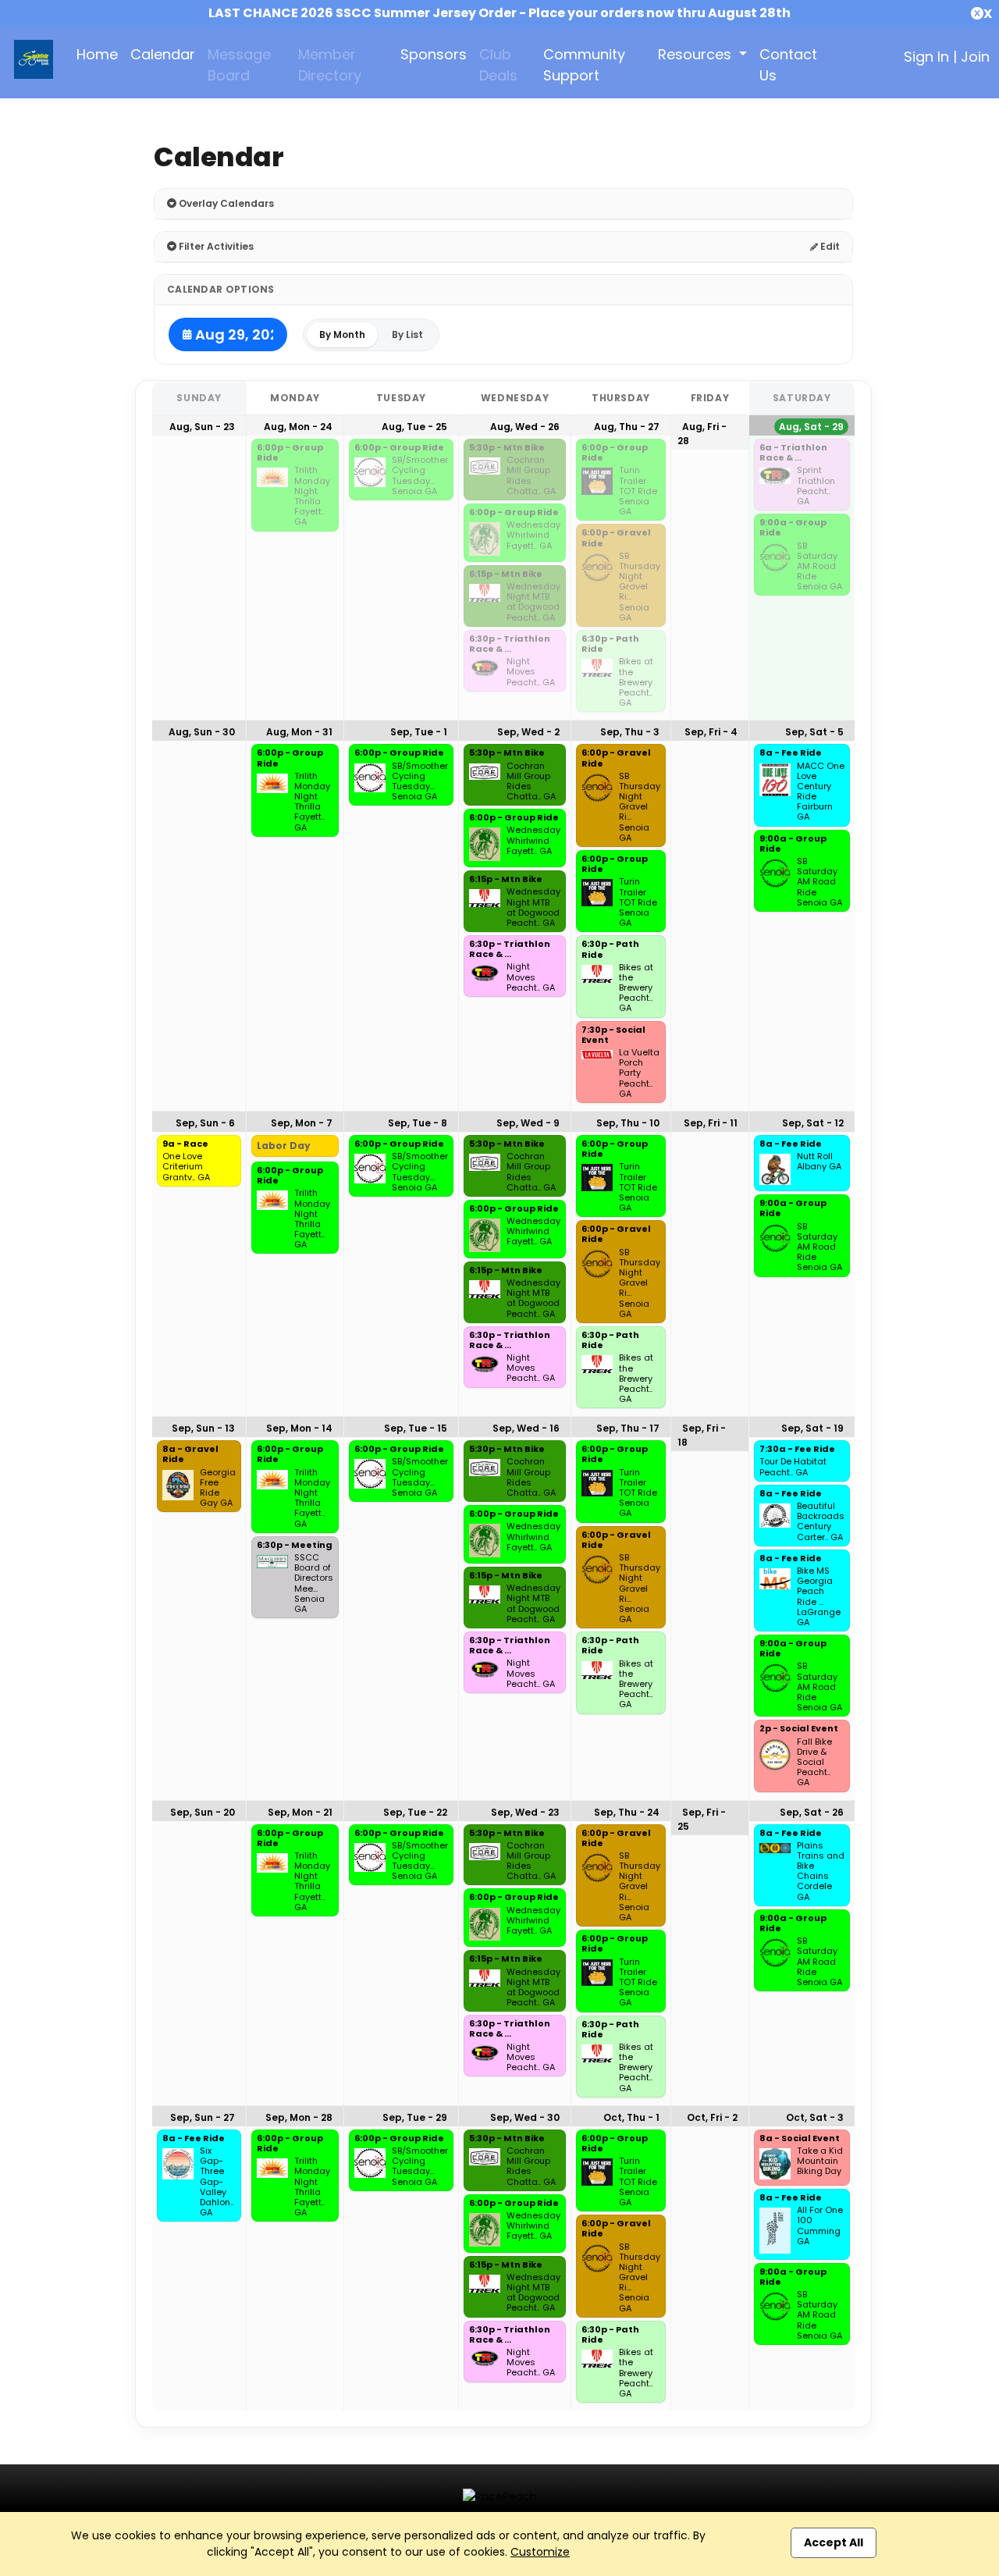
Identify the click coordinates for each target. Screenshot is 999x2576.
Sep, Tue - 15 (416, 1428)
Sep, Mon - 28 (299, 2117)
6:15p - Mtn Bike (506, 575)
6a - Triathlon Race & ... (793, 453)
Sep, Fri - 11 (711, 1123)
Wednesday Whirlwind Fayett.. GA (533, 535)
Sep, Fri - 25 (702, 1819)
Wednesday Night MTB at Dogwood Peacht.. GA (533, 602)
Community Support (584, 65)
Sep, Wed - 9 (528, 1123)
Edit (829, 246)
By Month (342, 334)
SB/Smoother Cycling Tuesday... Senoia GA (420, 476)
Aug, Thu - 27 (627, 427)
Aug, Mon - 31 (299, 732)
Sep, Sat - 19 (812, 1428)
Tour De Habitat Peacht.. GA (793, 1467)
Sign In (926, 57)
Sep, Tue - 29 (415, 2117)
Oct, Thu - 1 (631, 2117)
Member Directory (330, 65)
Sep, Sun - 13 (203, 1428)
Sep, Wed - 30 (525, 2117)
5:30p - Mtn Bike (507, 448)
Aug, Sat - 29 (811, 427)
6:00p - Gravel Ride (616, 538)
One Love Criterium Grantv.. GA (186, 1167)
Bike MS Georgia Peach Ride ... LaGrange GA (819, 1597)
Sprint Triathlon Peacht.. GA (816, 486)
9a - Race (185, 1144)
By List (407, 334)
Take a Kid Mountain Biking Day (820, 2161)
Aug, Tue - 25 (414, 427)
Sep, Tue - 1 (419, 732)
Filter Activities (215, 246)
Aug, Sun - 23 (202, 427)
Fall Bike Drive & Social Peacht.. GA (814, 1763)
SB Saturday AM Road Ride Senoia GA (819, 567)
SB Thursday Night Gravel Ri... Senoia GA (640, 587)
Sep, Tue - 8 (418, 1123)
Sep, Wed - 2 (528, 732)
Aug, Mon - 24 (298, 427)
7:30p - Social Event (613, 1035)
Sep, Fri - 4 (711, 732)
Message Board (239, 65)
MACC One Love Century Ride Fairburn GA (821, 792)
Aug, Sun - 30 (202, 732)
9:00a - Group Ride (793, 528)
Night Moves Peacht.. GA (531, 672)
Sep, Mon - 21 (300, 1812)
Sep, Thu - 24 (627, 1812)
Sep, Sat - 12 (813, 1123)
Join (975, 57)
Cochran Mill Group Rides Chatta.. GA (531, 476)
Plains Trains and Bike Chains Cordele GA (821, 1872)
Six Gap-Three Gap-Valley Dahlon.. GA (217, 2182)
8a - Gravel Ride (190, 1455)
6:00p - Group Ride (290, 453)
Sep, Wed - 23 (525, 1812)
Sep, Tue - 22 (415, 1812)
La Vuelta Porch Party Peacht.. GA (639, 1073)
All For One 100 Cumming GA (820, 2226)
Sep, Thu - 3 (630, 732)
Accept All (834, 2542)
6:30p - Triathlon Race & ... (510, 644)
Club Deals (498, 65)
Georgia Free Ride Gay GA (218, 1488)
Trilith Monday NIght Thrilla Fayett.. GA (312, 496)
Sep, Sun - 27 (203, 2117)
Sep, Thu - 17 (628, 1428)
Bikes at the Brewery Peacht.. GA (636, 682)
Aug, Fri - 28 (702, 434)
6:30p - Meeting (295, 1546)
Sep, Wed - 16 (526, 1428)
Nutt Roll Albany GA (819, 1162)
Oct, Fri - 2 (712, 2117)
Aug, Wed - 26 (525, 427)
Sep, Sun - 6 (205, 1123)
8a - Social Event (800, 2139)
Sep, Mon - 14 (299, 1428)
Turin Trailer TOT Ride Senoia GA (638, 491)
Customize (540, 2552)
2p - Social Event (799, 1729)
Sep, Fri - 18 (702, 1435)
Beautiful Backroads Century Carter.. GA (821, 1522)
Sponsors (434, 54)
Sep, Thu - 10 (628, 1123)
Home (97, 54)
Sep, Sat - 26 (812, 1812)
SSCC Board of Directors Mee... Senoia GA (314, 1583)
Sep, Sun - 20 (203, 1812)
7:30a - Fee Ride (797, 1450)
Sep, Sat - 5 (814, 732)
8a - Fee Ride (791, 753)
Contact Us (788, 65)
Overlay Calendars (225, 203)
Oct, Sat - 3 (815, 2117)
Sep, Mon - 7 (302, 1123)
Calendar (163, 54)
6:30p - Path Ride (610, 644)
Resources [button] (697, 54)
